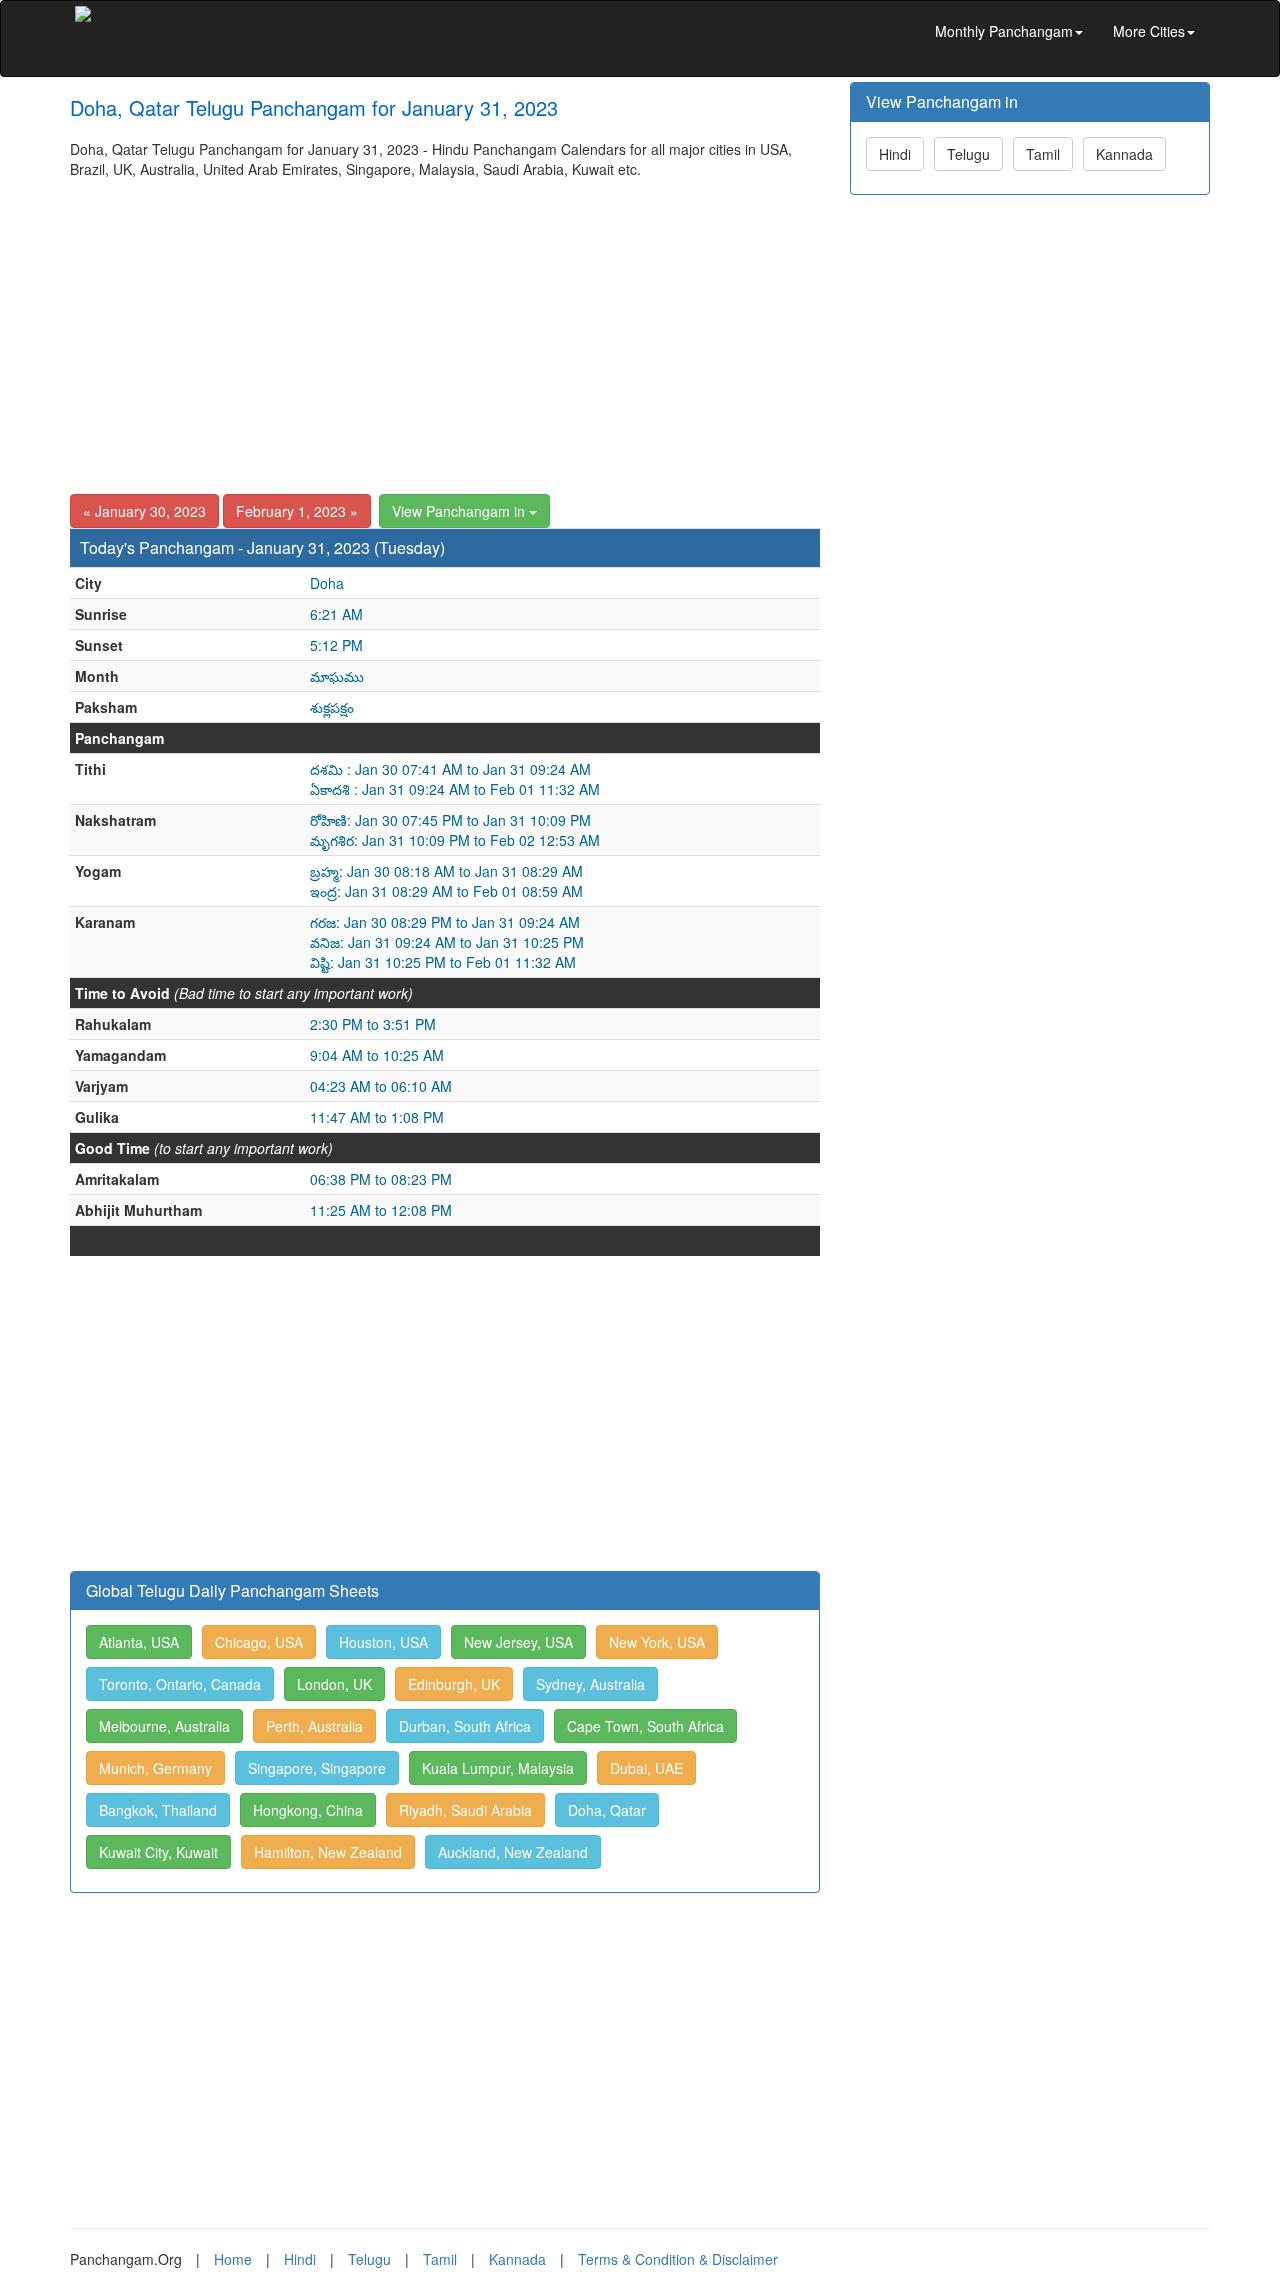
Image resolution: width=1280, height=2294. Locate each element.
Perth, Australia (314, 1726)
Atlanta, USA (139, 1642)
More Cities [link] (1149, 31)
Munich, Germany (155, 1768)
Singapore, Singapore (317, 1768)
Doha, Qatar (607, 1810)
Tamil (1043, 154)
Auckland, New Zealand (513, 1852)
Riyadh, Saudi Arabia (465, 1810)
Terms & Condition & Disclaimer (678, 2259)
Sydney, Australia (590, 1684)
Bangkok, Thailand (158, 1810)
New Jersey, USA (518, 1642)
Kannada (1124, 154)
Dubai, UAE (646, 1768)
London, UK (334, 1684)
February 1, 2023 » (297, 511)
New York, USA (657, 1642)
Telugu (968, 154)
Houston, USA (383, 1642)
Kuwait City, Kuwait (158, 1852)
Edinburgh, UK (454, 1684)
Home (233, 2259)
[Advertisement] (445, 329)
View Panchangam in (460, 511)
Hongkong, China (308, 1810)
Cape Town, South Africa (645, 1726)
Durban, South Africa (465, 1726)
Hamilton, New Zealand (328, 1852)
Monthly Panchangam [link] (1004, 31)
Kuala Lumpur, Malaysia (498, 1768)
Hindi (895, 154)
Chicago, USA (259, 1642)
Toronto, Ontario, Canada (180, 1684)
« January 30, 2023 (144, 511)
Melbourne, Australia (164, 1726)
